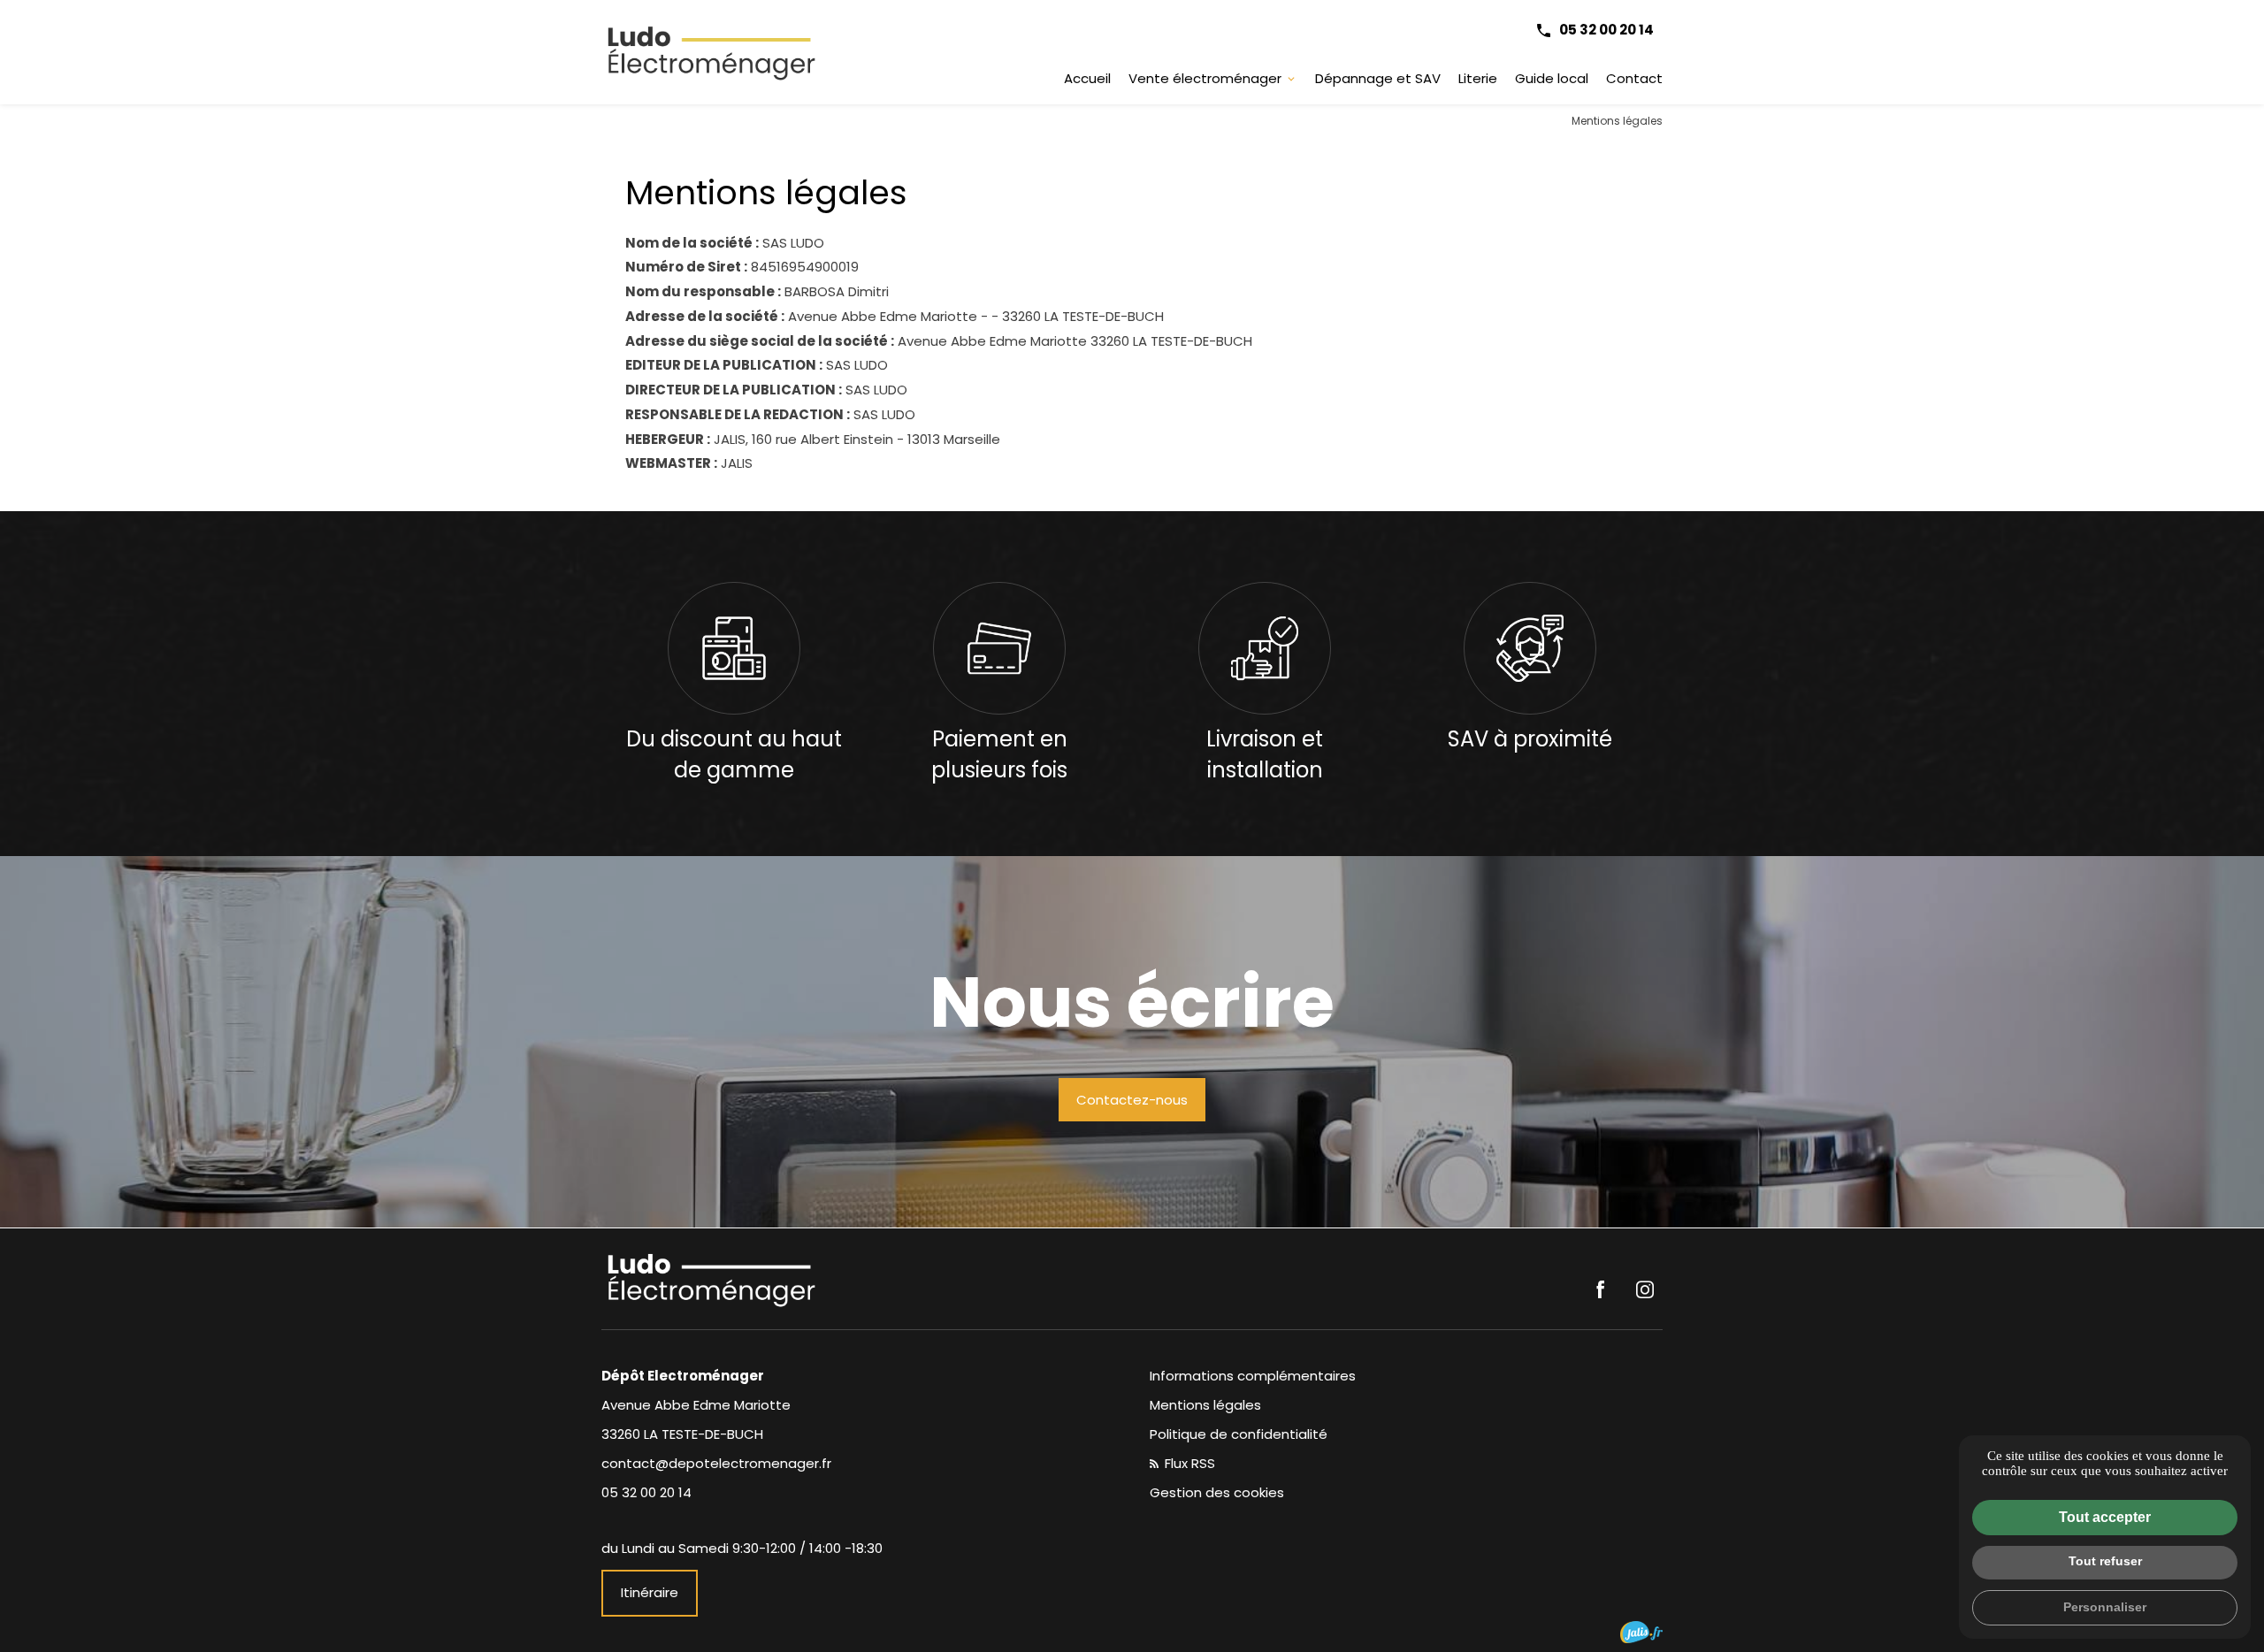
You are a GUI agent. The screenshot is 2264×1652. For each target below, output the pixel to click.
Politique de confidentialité (1239, 1434)
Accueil (1087, 78)
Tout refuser (2105, 1561)
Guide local (1552, 78)
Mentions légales (1205, 1405)
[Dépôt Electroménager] (712, 52)
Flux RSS (1188, 1463)
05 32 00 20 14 (1606, 30)
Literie (1478, 78)
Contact (1634, 78)
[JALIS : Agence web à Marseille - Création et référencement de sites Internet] (1641, 1632)
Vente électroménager (1205, 78)
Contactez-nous (1132, 1100)
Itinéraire (650, 1592)
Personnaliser (2105, 1607)
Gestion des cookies (1217, 1492)
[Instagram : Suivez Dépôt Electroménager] (1645, 1289)
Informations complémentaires (1253, 1376)
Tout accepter (2105, 1517)
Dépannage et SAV (1378, 78)
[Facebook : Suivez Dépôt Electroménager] (1601, 1289)
